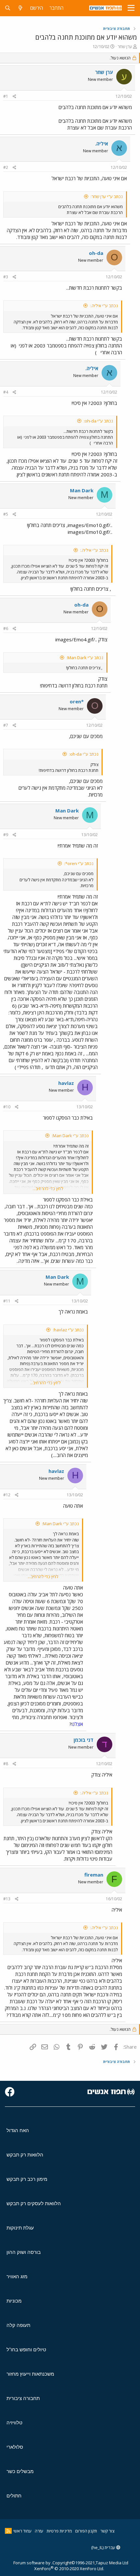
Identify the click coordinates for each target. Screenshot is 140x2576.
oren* (77, 701)
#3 (6, 277)
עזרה (39, 2531)
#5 (6, 514)
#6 (6, 628)
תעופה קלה (18, 2325)
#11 (7, 1301)
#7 (6, 725)
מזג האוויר (17, 2276)
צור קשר (107, 2531)
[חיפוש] (8, 8)
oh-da (96, 253)
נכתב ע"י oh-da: (98, 421)
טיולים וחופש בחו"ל (26, 2350)
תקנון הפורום (86, 2531)
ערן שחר (125, 46)
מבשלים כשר (20, 2471)
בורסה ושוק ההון (24, 2252)
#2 (6, 167)
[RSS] (8, 2531)
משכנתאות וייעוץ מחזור (30, 2374)
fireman (94, 1875)
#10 (7, 1107)
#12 (7, 1495)
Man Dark (82, 490)
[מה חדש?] (20, 8)
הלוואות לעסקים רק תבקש (34, 2203)
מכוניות (14, 2301)
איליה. (102, 144)
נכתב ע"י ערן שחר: (107, 196)
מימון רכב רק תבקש (27, 2179)
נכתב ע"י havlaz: (68, 1330)
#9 (6, 835)
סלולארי (15, 2447)
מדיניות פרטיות (59, 2531)
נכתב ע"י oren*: (79, 863)
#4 (6, 392)
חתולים (14, 2496)
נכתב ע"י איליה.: (104, 306)
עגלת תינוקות (20, 2228)
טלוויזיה (14, 2423)
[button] (131, 8)
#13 (7, 1899)
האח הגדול (18, 2130)
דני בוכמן (84, 1740)
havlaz (66, 1083)
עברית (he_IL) (104, 2547)
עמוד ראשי (22, 2531)
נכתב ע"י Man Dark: (85, 658)
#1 (6, 96)
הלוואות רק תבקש (25, 2155)
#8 (6, 1764)
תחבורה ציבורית (23, 2398)
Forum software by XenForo (59, 2566)
